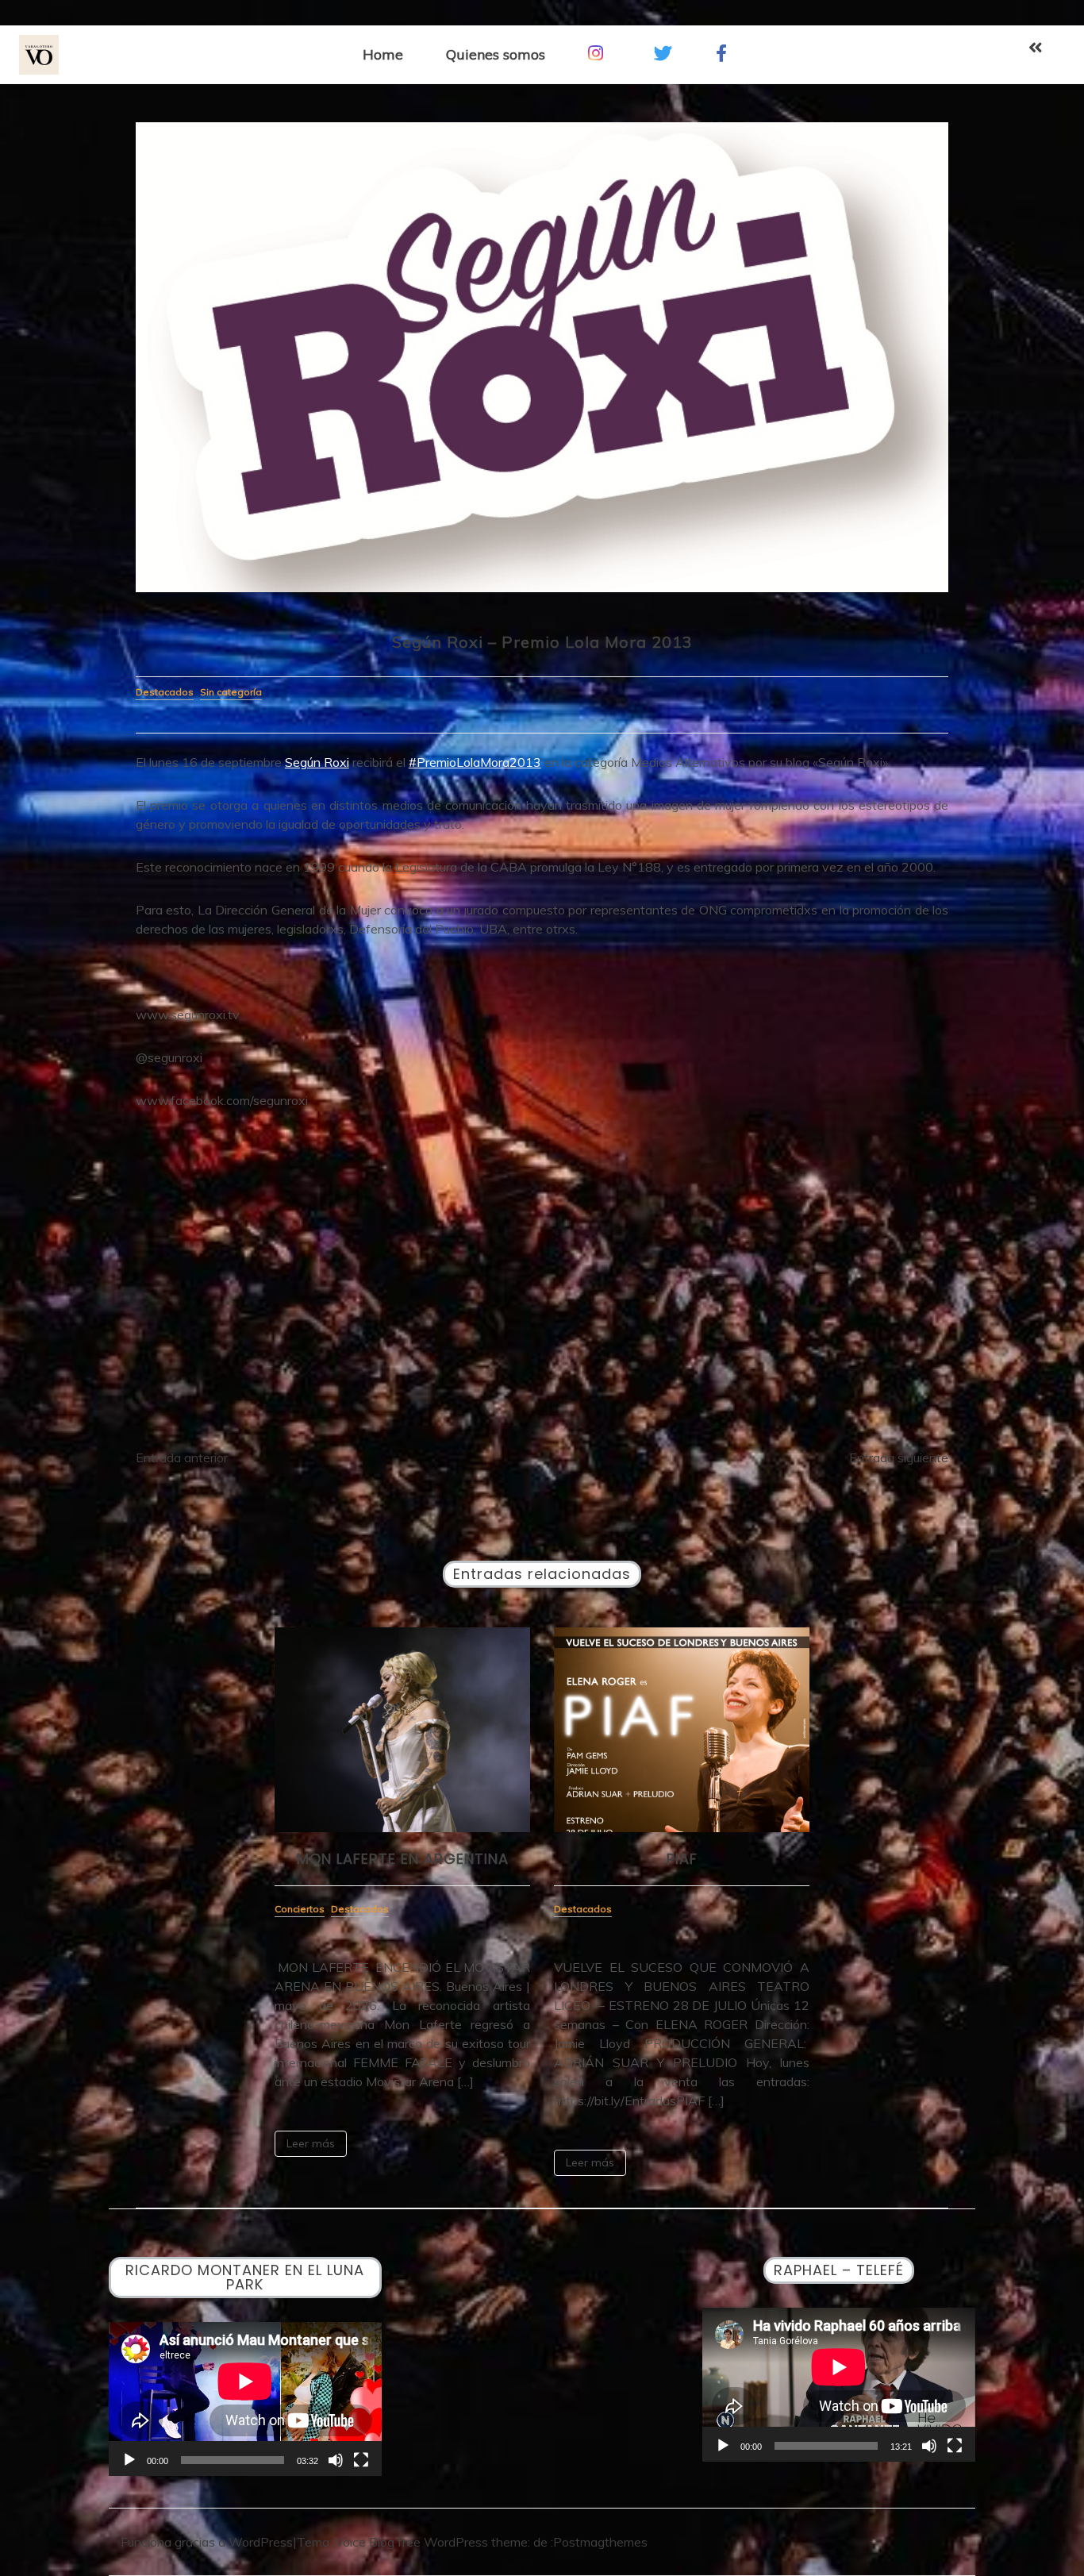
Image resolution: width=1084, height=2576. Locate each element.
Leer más (311, 2143)
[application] (245, 2399)
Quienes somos (496, 54)
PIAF (682, 1859)
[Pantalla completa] (361, 2460)
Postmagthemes (600, 2542)
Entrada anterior (182, 1457)
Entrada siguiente (899, 1457)
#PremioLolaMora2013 (475, 762)
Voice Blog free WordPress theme (431, 2542)
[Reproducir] (129, 2460)
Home (383, 54)
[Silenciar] (336, 2460)
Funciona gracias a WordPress (207, 2542)
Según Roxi (317, 762)
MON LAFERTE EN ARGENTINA (403, 1859)
